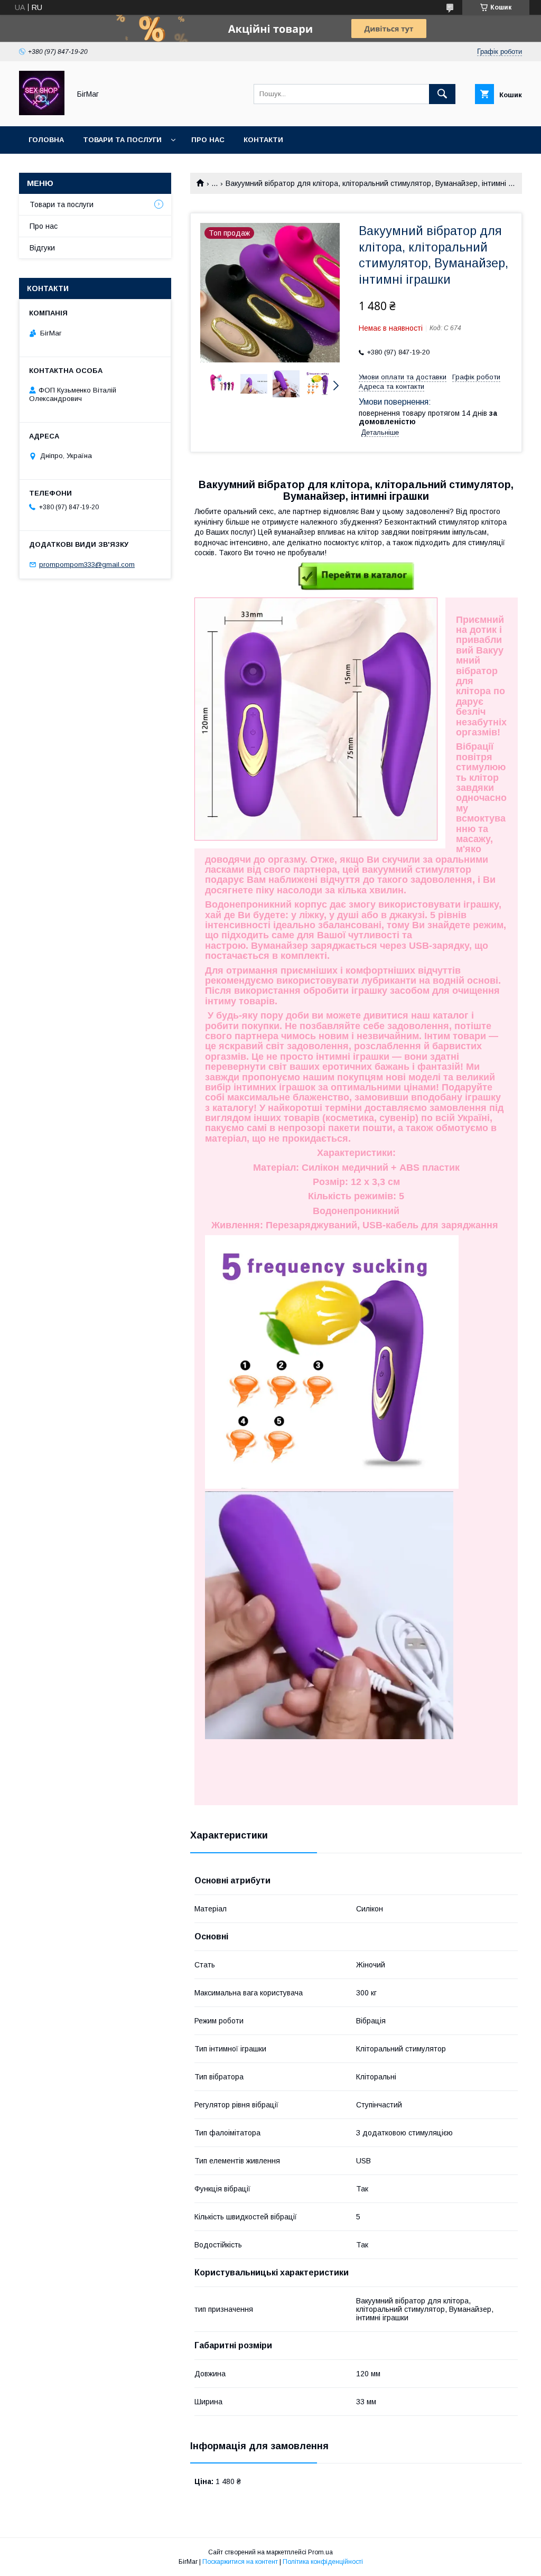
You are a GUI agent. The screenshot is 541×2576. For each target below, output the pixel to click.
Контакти (263, 140)
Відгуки (42, 248)
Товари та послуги (122, 140)
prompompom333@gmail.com (87, 564)
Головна (46, 140)
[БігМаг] (42, 113)
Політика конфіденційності (323, 2562)
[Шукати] (442, 94)
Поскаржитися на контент (240, 2562)
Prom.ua (320, 2552)
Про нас (208, 140)
